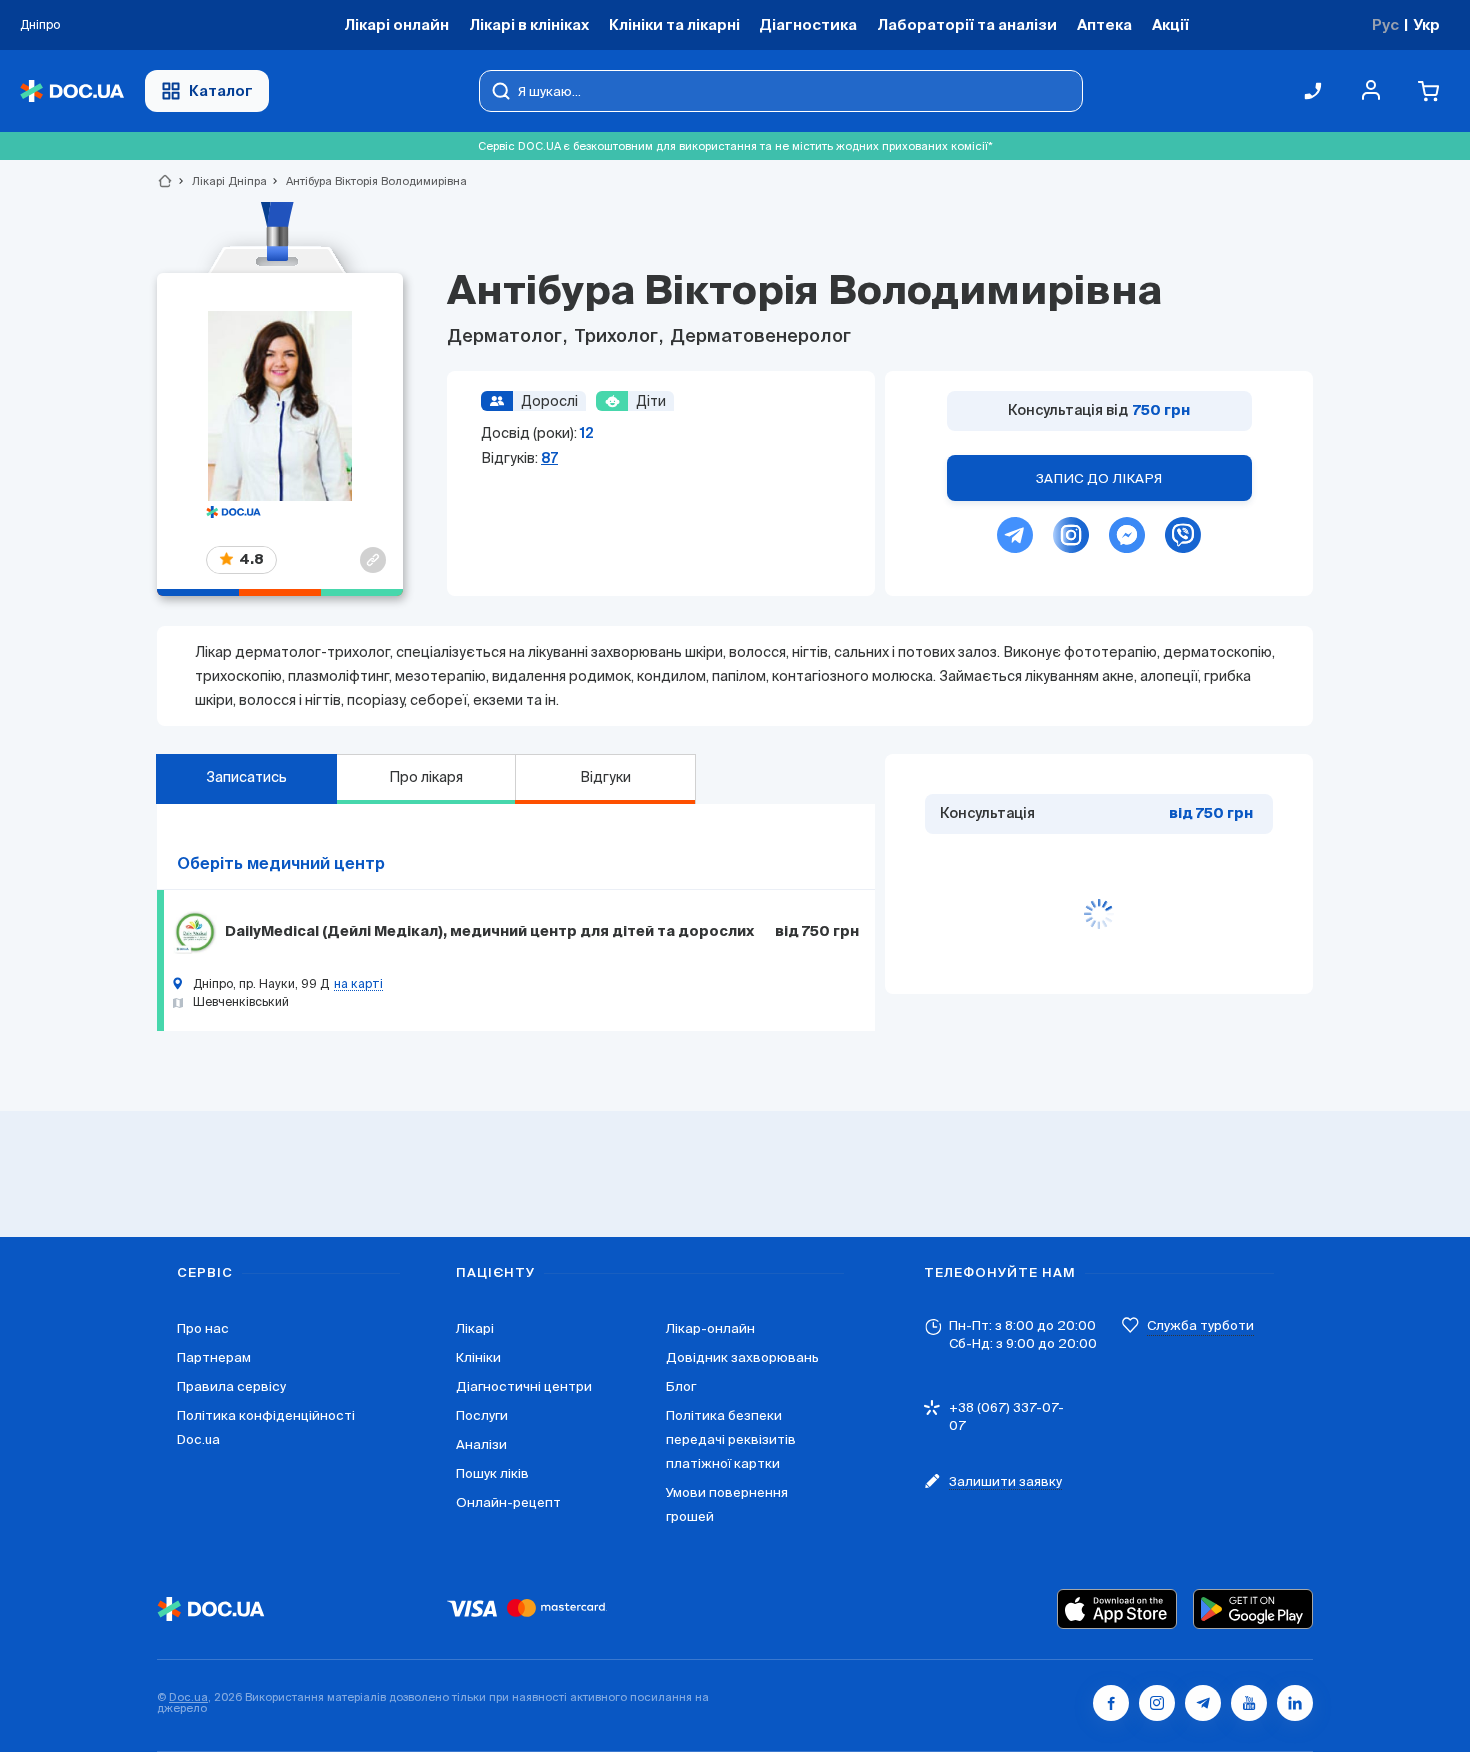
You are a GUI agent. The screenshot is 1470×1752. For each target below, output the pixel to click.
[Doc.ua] (72, 91)
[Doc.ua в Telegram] (1203, 1703)
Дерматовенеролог (758, 337)
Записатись (246, 777)
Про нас (203, 1328)
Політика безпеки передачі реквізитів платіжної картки (731, 1439)
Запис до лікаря (1099, 478)
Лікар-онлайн (710, 1328)
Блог (681, 1386)
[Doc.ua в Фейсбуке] (1111, 1703)
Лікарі (475, 1328)
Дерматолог (506, 337)
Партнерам (214, 1357)
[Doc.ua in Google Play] (1253, 1609)
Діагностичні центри (524, 1386)
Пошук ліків (492, 1473)
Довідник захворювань (742, 1357)
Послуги (482, 1415)
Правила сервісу (231, 1386)
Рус (1385, 24)
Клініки (478, 1357)
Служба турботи (1200, 1325)
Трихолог (616, 337)
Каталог (221, 90)
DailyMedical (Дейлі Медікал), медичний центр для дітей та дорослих (489, 932)
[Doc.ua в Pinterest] (1295, 1703)
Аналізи (481, 1444)
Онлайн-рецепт (508, 1502)
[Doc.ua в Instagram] (1157, 1703)
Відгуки (605, 777)
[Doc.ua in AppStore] (1117, 1609)
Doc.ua (188, 1697)
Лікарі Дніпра (221, 181)
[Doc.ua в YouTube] (1249, 1703)
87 (549, 458)
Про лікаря (426, 777)
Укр (1426, 24)
